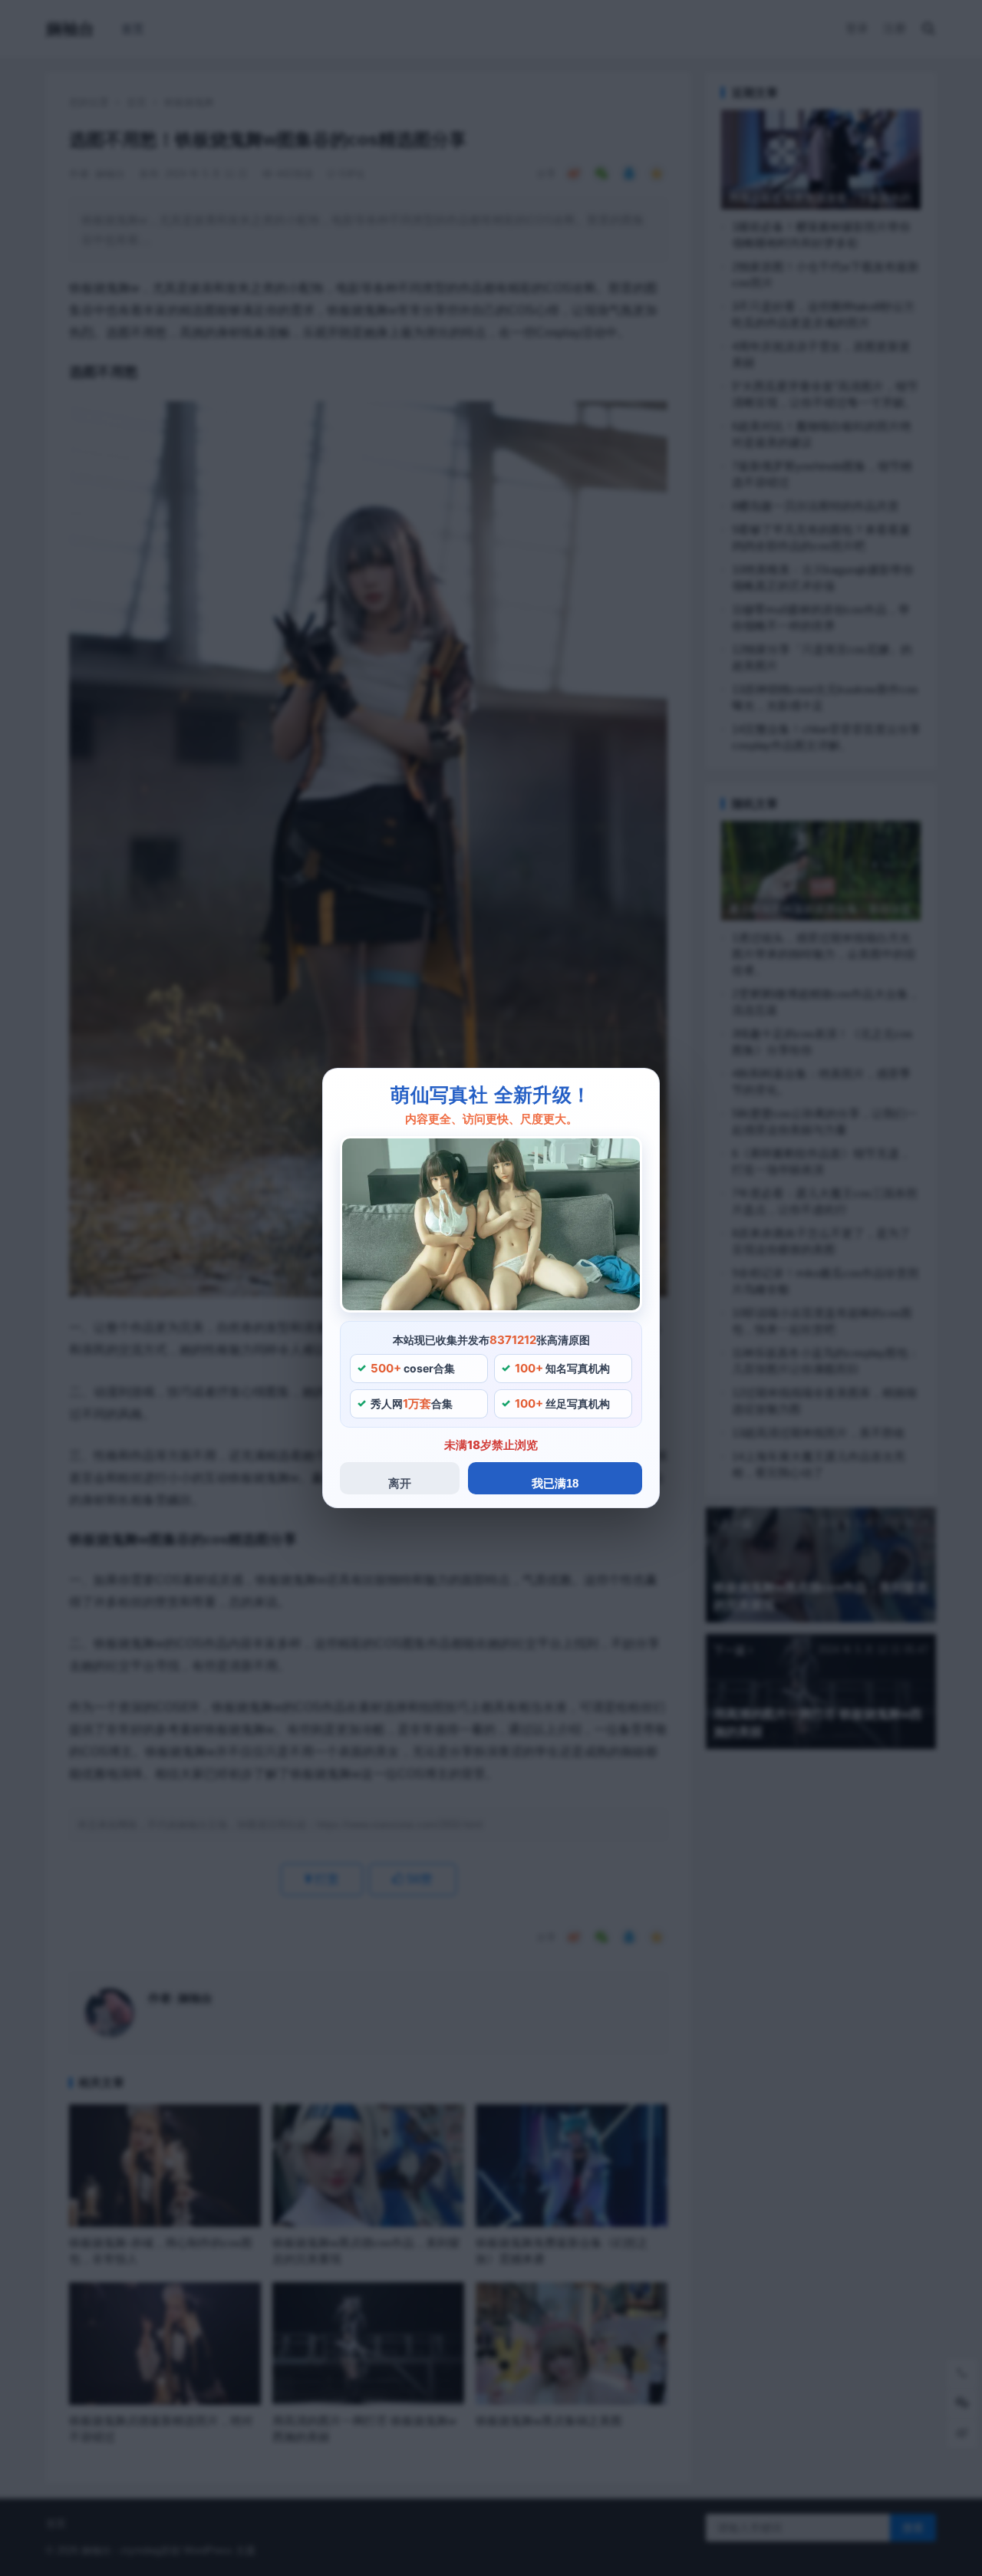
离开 (400, 1483)
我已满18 (555, 1483)
